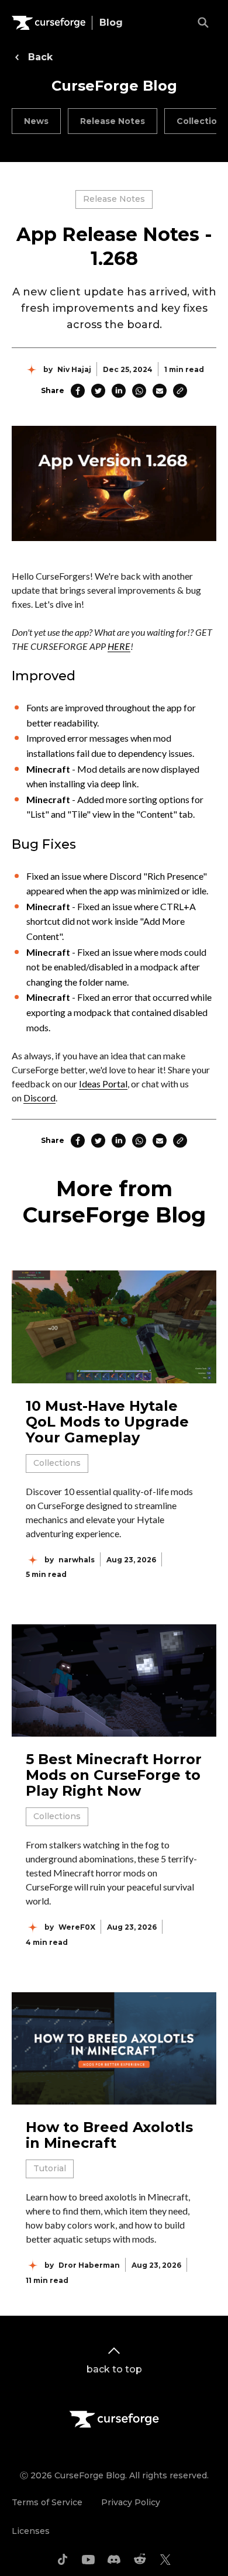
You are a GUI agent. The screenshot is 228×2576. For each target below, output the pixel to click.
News (36, 121)
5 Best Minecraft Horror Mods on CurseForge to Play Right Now (114, 1775)
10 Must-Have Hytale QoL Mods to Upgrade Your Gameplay (107, 1422)
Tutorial (50, 2168)
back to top (114, 2369)
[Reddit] (140, 2560)
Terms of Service (47, 2502)
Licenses (31, 2531)
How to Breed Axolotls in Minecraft (109, 2135)
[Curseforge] (114, 2419)
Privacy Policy (131, 2502)
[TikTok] (63, 2560)
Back (40, 57)
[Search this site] (203, 23)
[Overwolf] (49, 23)
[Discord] (114, 2560)
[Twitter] (165, 2560)
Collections (57, 1463)
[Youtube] (88, 2560)
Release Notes (113, 121)
